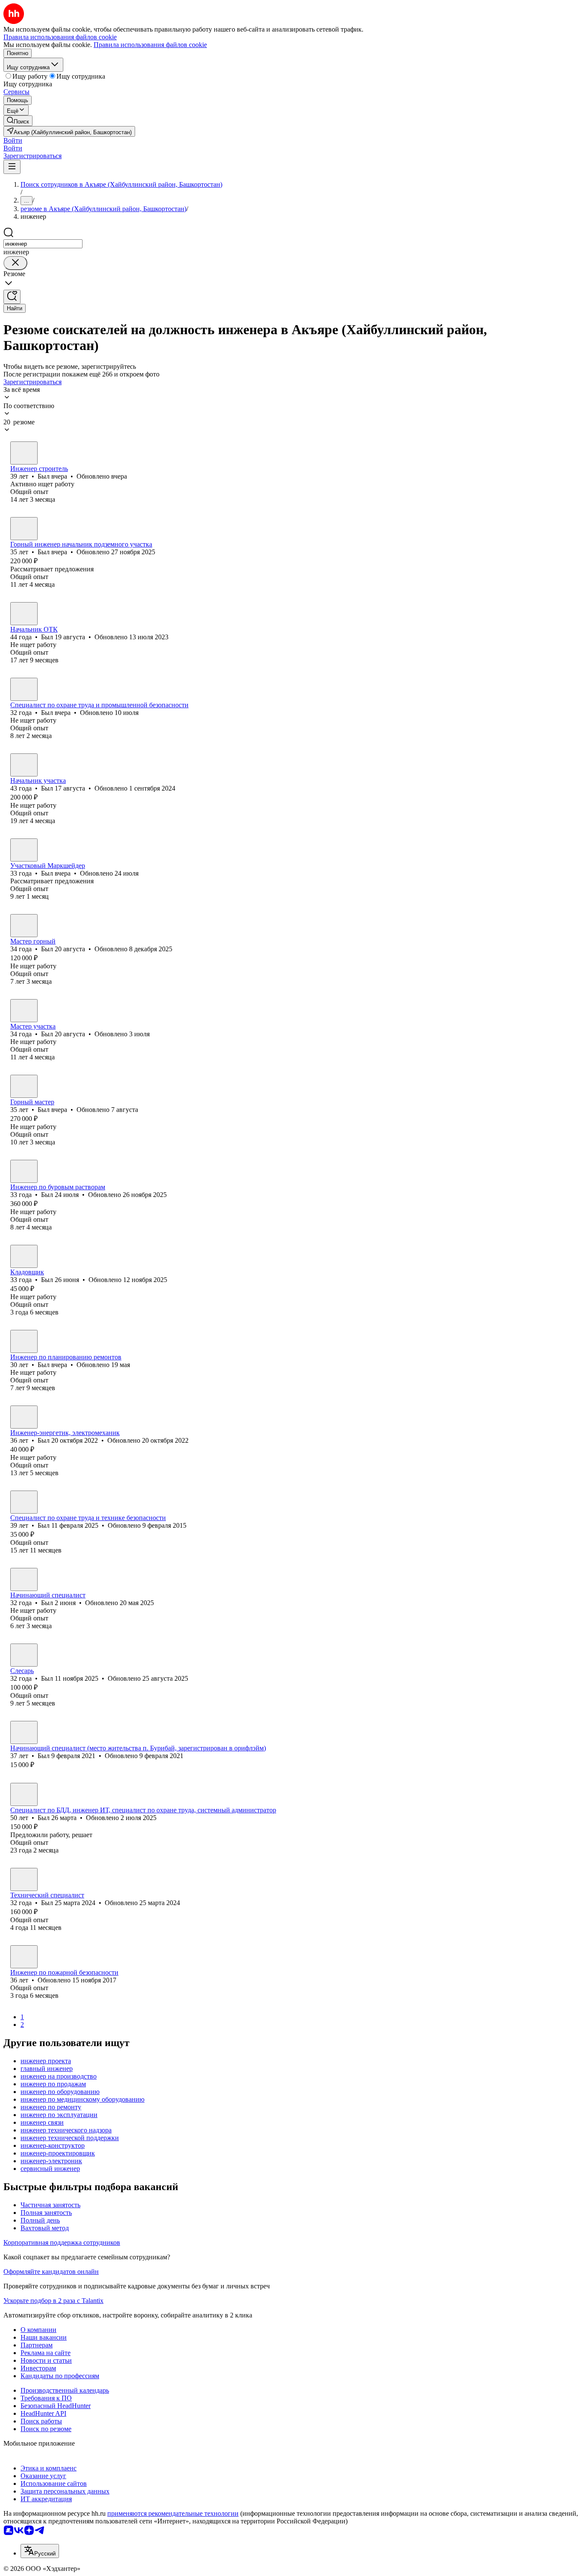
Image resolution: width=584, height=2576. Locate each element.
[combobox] (43, 244)
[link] (18, 121)
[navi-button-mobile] (12, 167)
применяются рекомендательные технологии (173, 2513)
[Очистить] (15, 263)
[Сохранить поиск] (12, 297)
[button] (13, 140)
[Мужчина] (24, 453)
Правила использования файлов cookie (150, 45)
